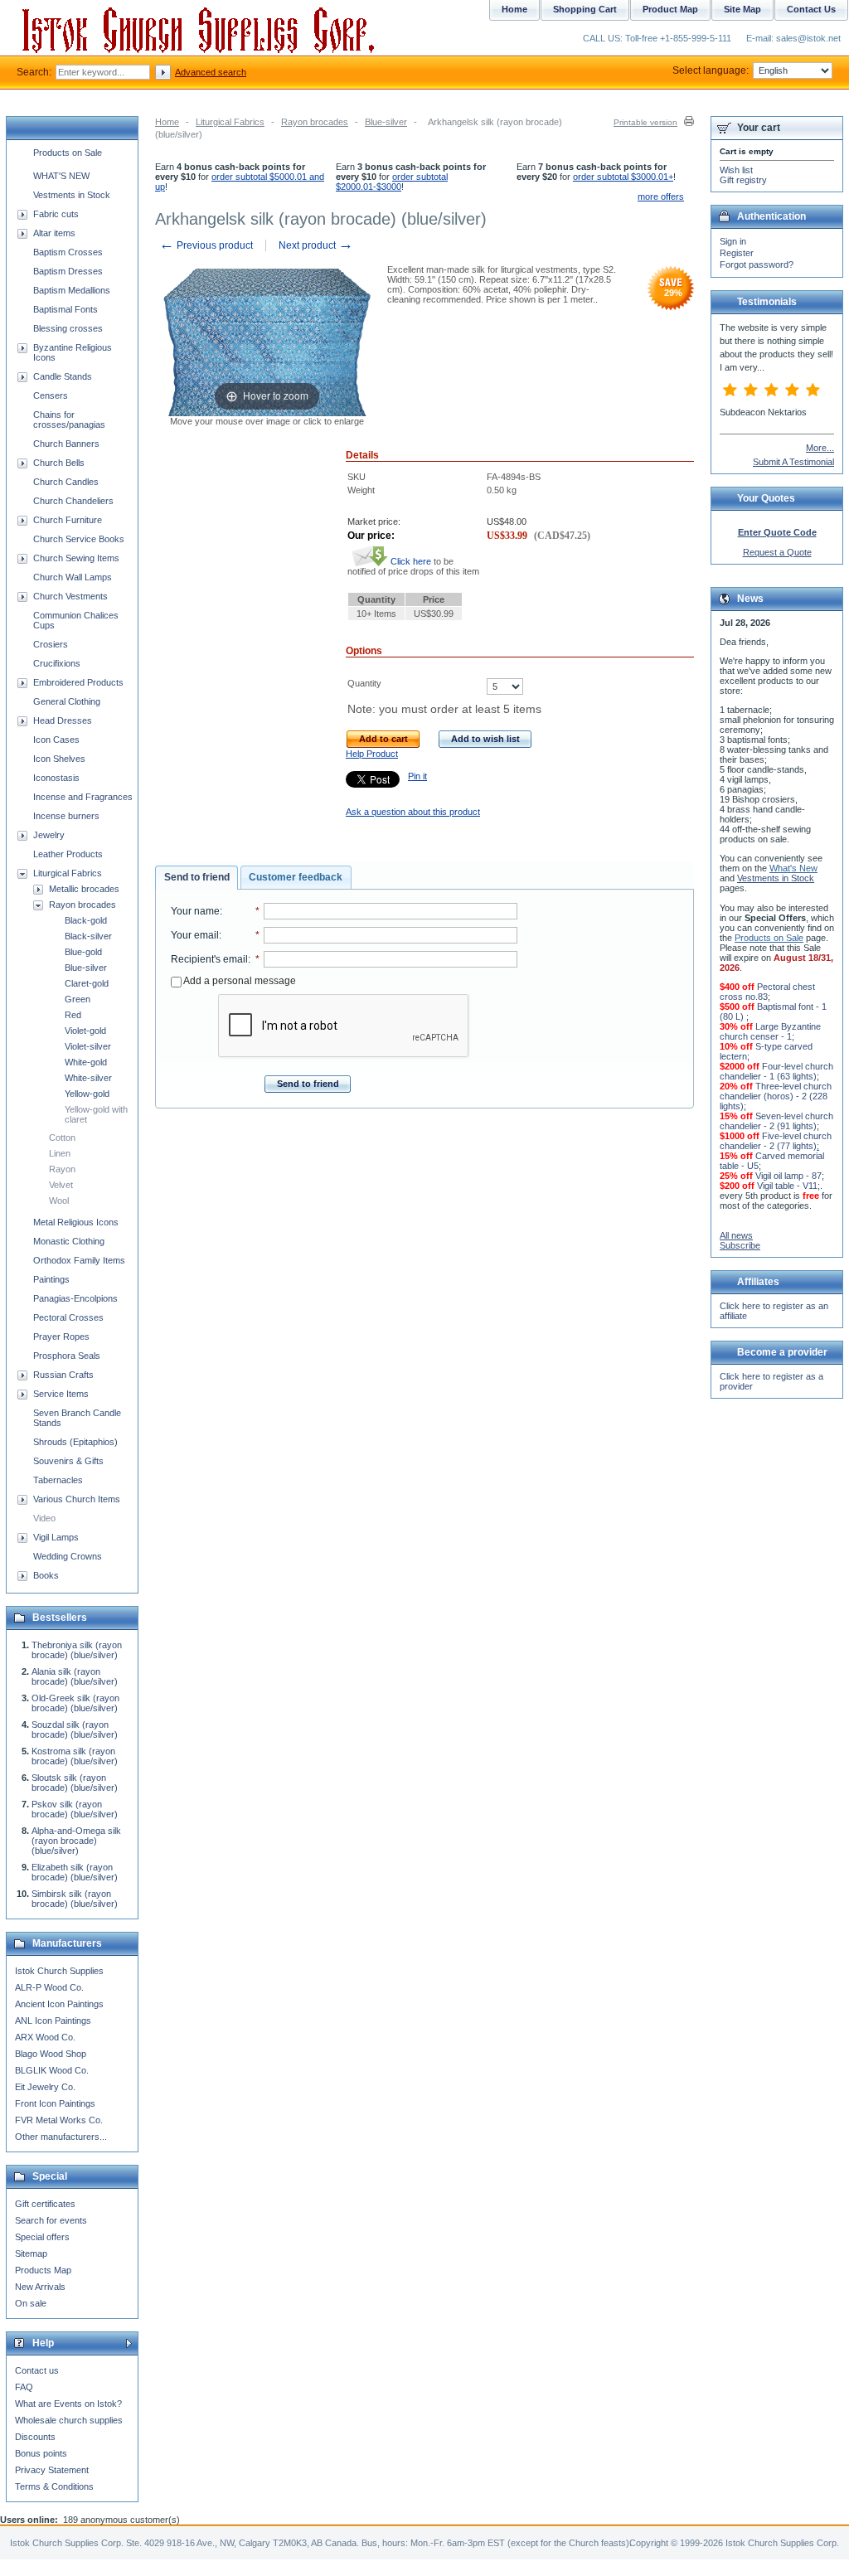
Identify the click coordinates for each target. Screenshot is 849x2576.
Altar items (54, 233)
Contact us (37, 2370)
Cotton (62, 1138)
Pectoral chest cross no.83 (767, 992)
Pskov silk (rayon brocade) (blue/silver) (75, 1809)
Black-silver (88, 936)
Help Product (372, 754)
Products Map (43, 2270)
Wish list (736, 170)
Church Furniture (68, 520)
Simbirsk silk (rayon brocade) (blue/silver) (75, 1899)
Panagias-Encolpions (75, 1298)
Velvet (61, 1185)
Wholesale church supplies (69, 2420)
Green (78, 999)
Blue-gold (83, 952)
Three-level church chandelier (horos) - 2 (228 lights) (776, 1096)
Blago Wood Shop (51, 2054)
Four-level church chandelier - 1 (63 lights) (776, 1071)
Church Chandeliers (73, 501)
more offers (661, 196)
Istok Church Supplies (59, 1971)
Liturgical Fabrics (230, 122)
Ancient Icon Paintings (59, 2004)
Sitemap (31, 2253)
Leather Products (68, 854)
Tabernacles (58, 1480)
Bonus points (41, 2453)
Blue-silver (386, 122)
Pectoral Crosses (68, 1317)
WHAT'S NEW (61, 176)
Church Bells (59, 463)
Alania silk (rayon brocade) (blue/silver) (75, 1676)
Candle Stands (63, 376)
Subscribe (740, 1245)
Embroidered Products (78, 682)
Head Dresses (63, 720)
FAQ (24, 2387)
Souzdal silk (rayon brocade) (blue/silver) (75, 1729)
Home (167, 122)
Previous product (206, 245)
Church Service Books (79, 539)
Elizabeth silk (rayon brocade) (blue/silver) (75, 1872)
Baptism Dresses (68, 271)
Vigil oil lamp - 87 (788, 1176)
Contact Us (811, 9)
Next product (316, 245)
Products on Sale (68, 153)
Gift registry (743, 180)
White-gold (86, 1062)
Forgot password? (757, 264)
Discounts (35, 2437)
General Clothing (67, 701)
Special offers (42, 2237)
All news (736, 1235)
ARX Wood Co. (45, 2037)
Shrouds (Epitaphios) (75, 1442)
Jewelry (49, 835)
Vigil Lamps (56, 1537)
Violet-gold (85, 1031)
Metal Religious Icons (76, 1222)
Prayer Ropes (61, 1337)
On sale (31, 2303)
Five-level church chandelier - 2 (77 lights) (776, 1141)
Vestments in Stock (72, 195)
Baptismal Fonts (65, 309)
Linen (60, 1153)
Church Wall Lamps (73, 577)
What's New (793, 868)
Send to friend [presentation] (197, 877)
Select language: (711, 70)
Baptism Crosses (68, 252)
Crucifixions (57, 663)
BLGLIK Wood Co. (52, 2070)
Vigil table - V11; (788, 1186)
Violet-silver (88, 1046)
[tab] (196, 878)
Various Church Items (77, 1499)
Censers (51, 395)
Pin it (417, 776)
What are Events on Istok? (68, 2404)
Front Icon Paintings (55, 2103)
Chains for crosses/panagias (69, 420)
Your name (195, 911)
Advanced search (211, 72)
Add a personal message (239, 981)
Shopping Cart (585, 9)
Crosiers (51, 644)
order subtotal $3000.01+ (623, 177)
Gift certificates (45, 2204)
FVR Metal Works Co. (59, 2120)
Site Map (742, 9)
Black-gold (86, 920)
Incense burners (66, 816)
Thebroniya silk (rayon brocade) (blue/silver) (77, 1650)
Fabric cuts (56, 214)
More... (820, 448)
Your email (195, 935)
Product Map (670, 9)
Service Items (61, 1394)
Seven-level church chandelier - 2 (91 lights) (776, 1121)
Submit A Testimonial (793, 462)
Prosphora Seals (67, 1356)
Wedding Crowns (68, 1556)
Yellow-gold (87, 1094)
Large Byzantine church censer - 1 (770, 1031)
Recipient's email (209, 959)
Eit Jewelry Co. (45, 2087)
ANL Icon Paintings (53, 2021)
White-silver (88, 1078)
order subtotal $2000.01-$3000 (392, 182)
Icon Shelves (59, 759)
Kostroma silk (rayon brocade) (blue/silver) (75, 1756)
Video (44, 1518)
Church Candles (66, 482)
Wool (59, 1201)
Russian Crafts (63, 1375)
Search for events (51, 2220)
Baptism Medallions (72, 290)
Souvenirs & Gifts (68, 1461)
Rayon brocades (315, 122)
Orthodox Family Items (79, 1260)
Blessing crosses (68, 328)
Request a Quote (777, 552)
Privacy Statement (52, 2470)
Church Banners (66, 444)
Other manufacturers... (61, 2137)
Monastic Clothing (69, 1241)
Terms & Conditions (54, 2486)
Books (46, 1575)
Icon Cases (56, 740)
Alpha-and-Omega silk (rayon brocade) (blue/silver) (76, 1841)
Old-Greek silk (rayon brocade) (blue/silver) (75, 1703)
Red (73, 1015)
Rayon (62, 1169)
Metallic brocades (84, 889)
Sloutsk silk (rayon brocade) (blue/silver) (75, 1783)
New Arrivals (40, 2287)
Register (737, 253)
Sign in (733, 241)
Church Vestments (70, 596)
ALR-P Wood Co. (49, 1987)
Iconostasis (56, 778)
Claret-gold (87, 983)
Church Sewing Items (76, 558)
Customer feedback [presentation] (296, 877)
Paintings (51, 1279)
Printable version (645, 122)
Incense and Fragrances (83, 797)
